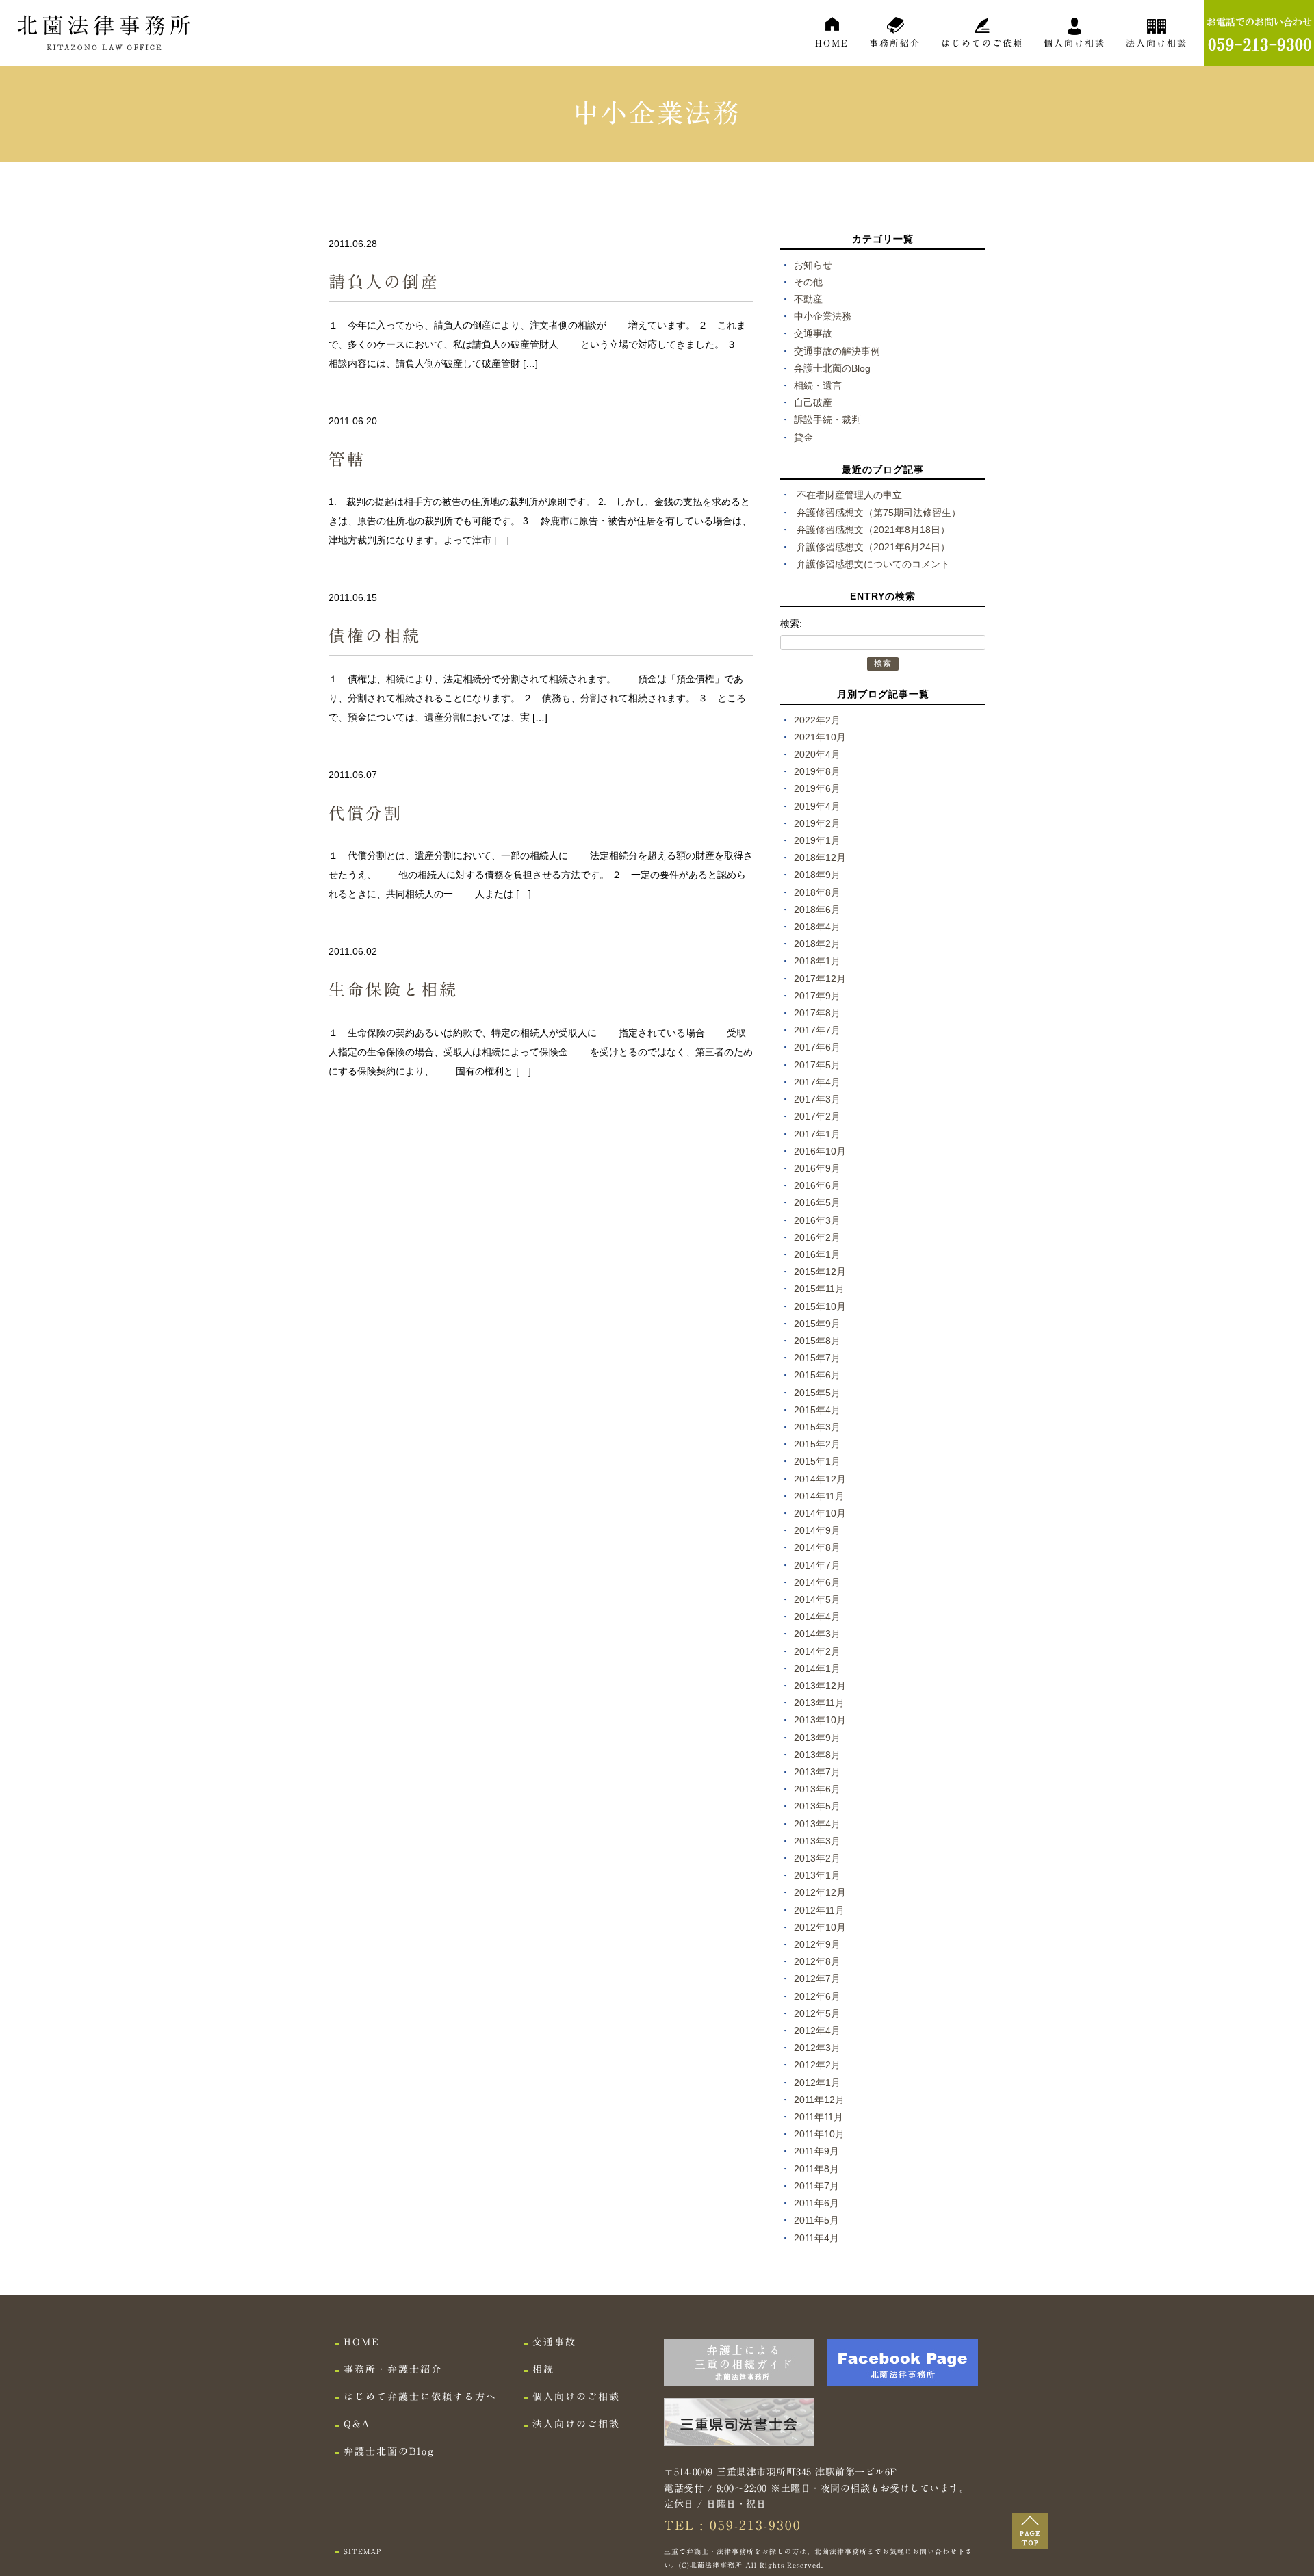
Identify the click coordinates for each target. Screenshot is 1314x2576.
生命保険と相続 (393, 990)
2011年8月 (816, 2169)
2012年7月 (817, 1979)
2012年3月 (817, 2048)
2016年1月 (817, 1254)
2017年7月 (817, 1030)
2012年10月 (820, 1927)
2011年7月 (816, 2186)
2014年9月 (817, 1530)
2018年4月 (817, 927)
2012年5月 (817, 2013)
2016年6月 (817, 1185)
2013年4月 (817, 1824)
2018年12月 (820, 858)
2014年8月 (817, 1547)
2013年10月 (820, 1720)
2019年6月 (817, 788)
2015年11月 (819, 1289)
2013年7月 (817, 1772)
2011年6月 (816, 2203)
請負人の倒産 (384, 282)
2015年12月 (820, 1272)
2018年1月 (817, 961)
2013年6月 (817, 1789)
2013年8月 (817, 1755)
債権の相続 (375, 636)
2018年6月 (817, 910)
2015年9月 (817, 1324)
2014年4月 (817, 1617)
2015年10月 (820, 1306)
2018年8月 (817, 892)
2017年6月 (817, 1047)
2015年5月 (817, 1393)
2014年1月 (817, 1669)
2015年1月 (817, 1461)
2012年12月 (820, 1892)
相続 (543, 2369)
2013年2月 (817, 1858)
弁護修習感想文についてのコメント (873, 564)
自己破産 (813, 402)
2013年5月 (817, 1806)
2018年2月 (817, 944)
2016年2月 (817, 1237)
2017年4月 (817, 1082)
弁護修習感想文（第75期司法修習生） (879, 513)
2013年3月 (817, 1841)
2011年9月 (816, 2151)
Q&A (357, 2424)
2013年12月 (820, 1686)
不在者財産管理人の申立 (849, 495)
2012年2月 (817, 2065)
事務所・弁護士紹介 (393, 2369)
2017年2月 (817, 1116)
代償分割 (365, 813)
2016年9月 (817, 1168)
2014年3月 (817, 1634)
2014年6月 (817, 1582)
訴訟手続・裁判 (827, 420)
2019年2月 (817, 823)
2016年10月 (820, 1151)
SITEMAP (362, 2551)
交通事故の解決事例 (837, 351)
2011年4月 (816, 2238)
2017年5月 (817, 1065)
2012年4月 (817, 2031)
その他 (808, 282)
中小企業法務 (823, 316)
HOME (832, 43)
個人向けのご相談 (576, 2397)
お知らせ (813, 265)
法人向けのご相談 (576, 2424)
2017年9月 (817, 996)
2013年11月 (819, 1703)
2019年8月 (817, 771)
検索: (791, 623)
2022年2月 (817, 720)
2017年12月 (820, 979)
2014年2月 (817, 1651)
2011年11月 (819, 2117)
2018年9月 (817, 875)
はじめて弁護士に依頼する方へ (420, 2397)
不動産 (808, 299)
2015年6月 (817, 1375)
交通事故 (813, 333)
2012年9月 (817, 1944)
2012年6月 (817, 1996)
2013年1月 (817, 1875)
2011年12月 (819, 2100)
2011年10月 (819, 2134)
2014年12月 (820, 1479)
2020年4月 (817, 754)
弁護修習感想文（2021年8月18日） (873, 530)
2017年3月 (817, 1099)
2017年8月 (817, 1013)
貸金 (803, 437)
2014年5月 (817, 1599)
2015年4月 (817, 1410)
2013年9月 (817, 1738)
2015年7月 (817, 1358)
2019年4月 (817, 806)
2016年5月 (817, 1202)
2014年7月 (817, 1565)
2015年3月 (817, 1427)
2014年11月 (819, 1496)
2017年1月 (817, 1134)
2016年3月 (817, 1220)
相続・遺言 (818, 385)
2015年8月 (817, 1341)
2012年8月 (817, 1961)
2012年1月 (817, 2083)
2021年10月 (820, 737)
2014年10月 (820, 1513)
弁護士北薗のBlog (832, 368)
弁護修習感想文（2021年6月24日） (873, 547)
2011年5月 (816, 2220)
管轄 (347, 459)
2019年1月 (817, 840)
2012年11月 (819, 1910)
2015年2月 (817, 1444)
